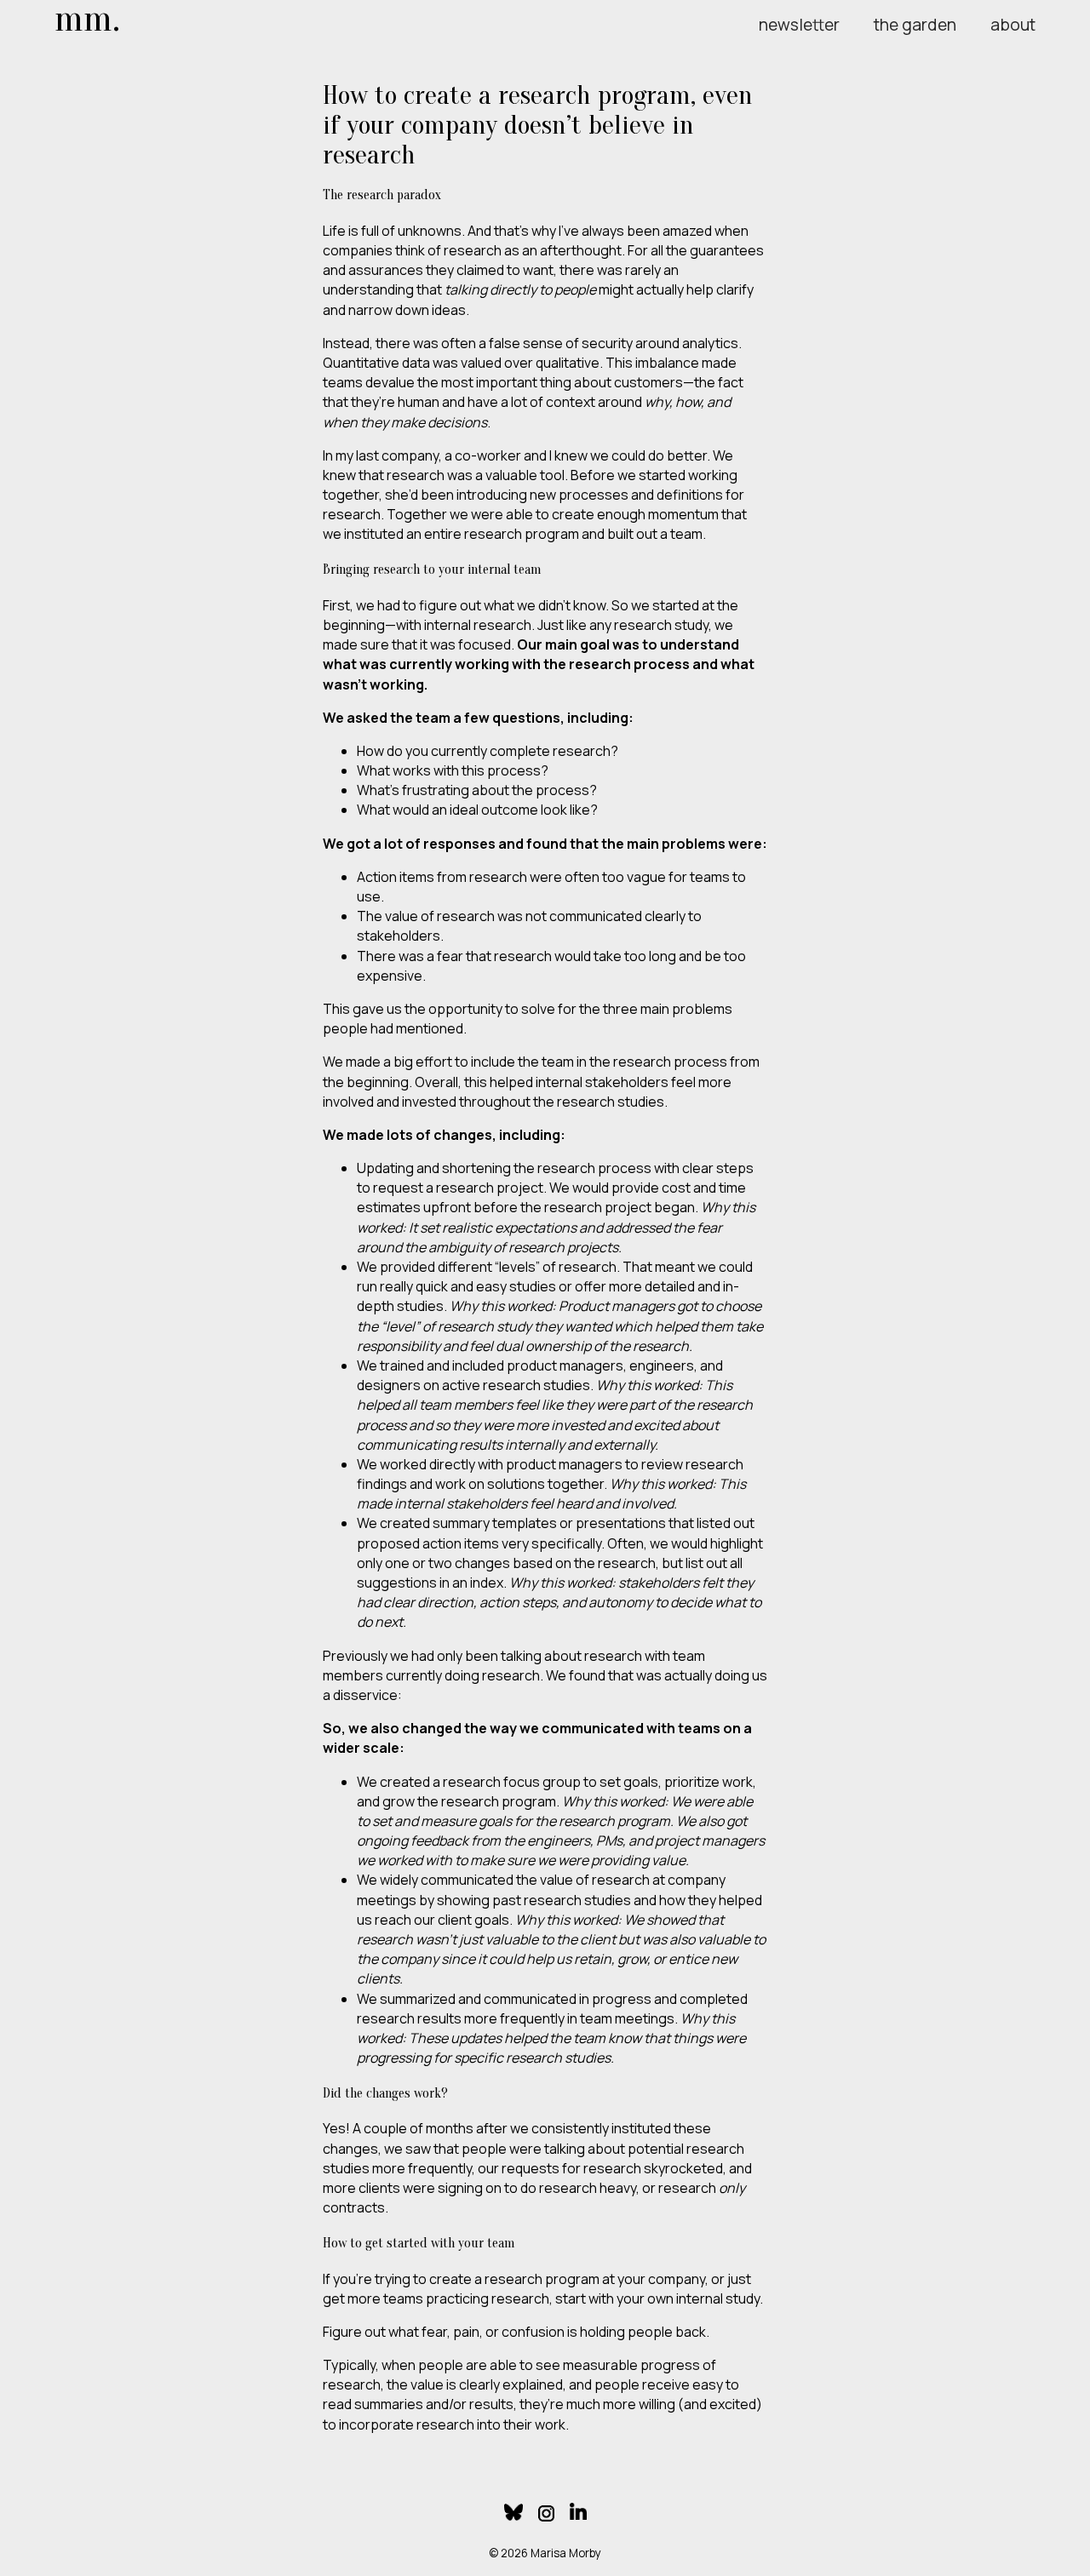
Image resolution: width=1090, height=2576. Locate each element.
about (1013, 25)
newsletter (799, 25)
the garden (915, 25)
